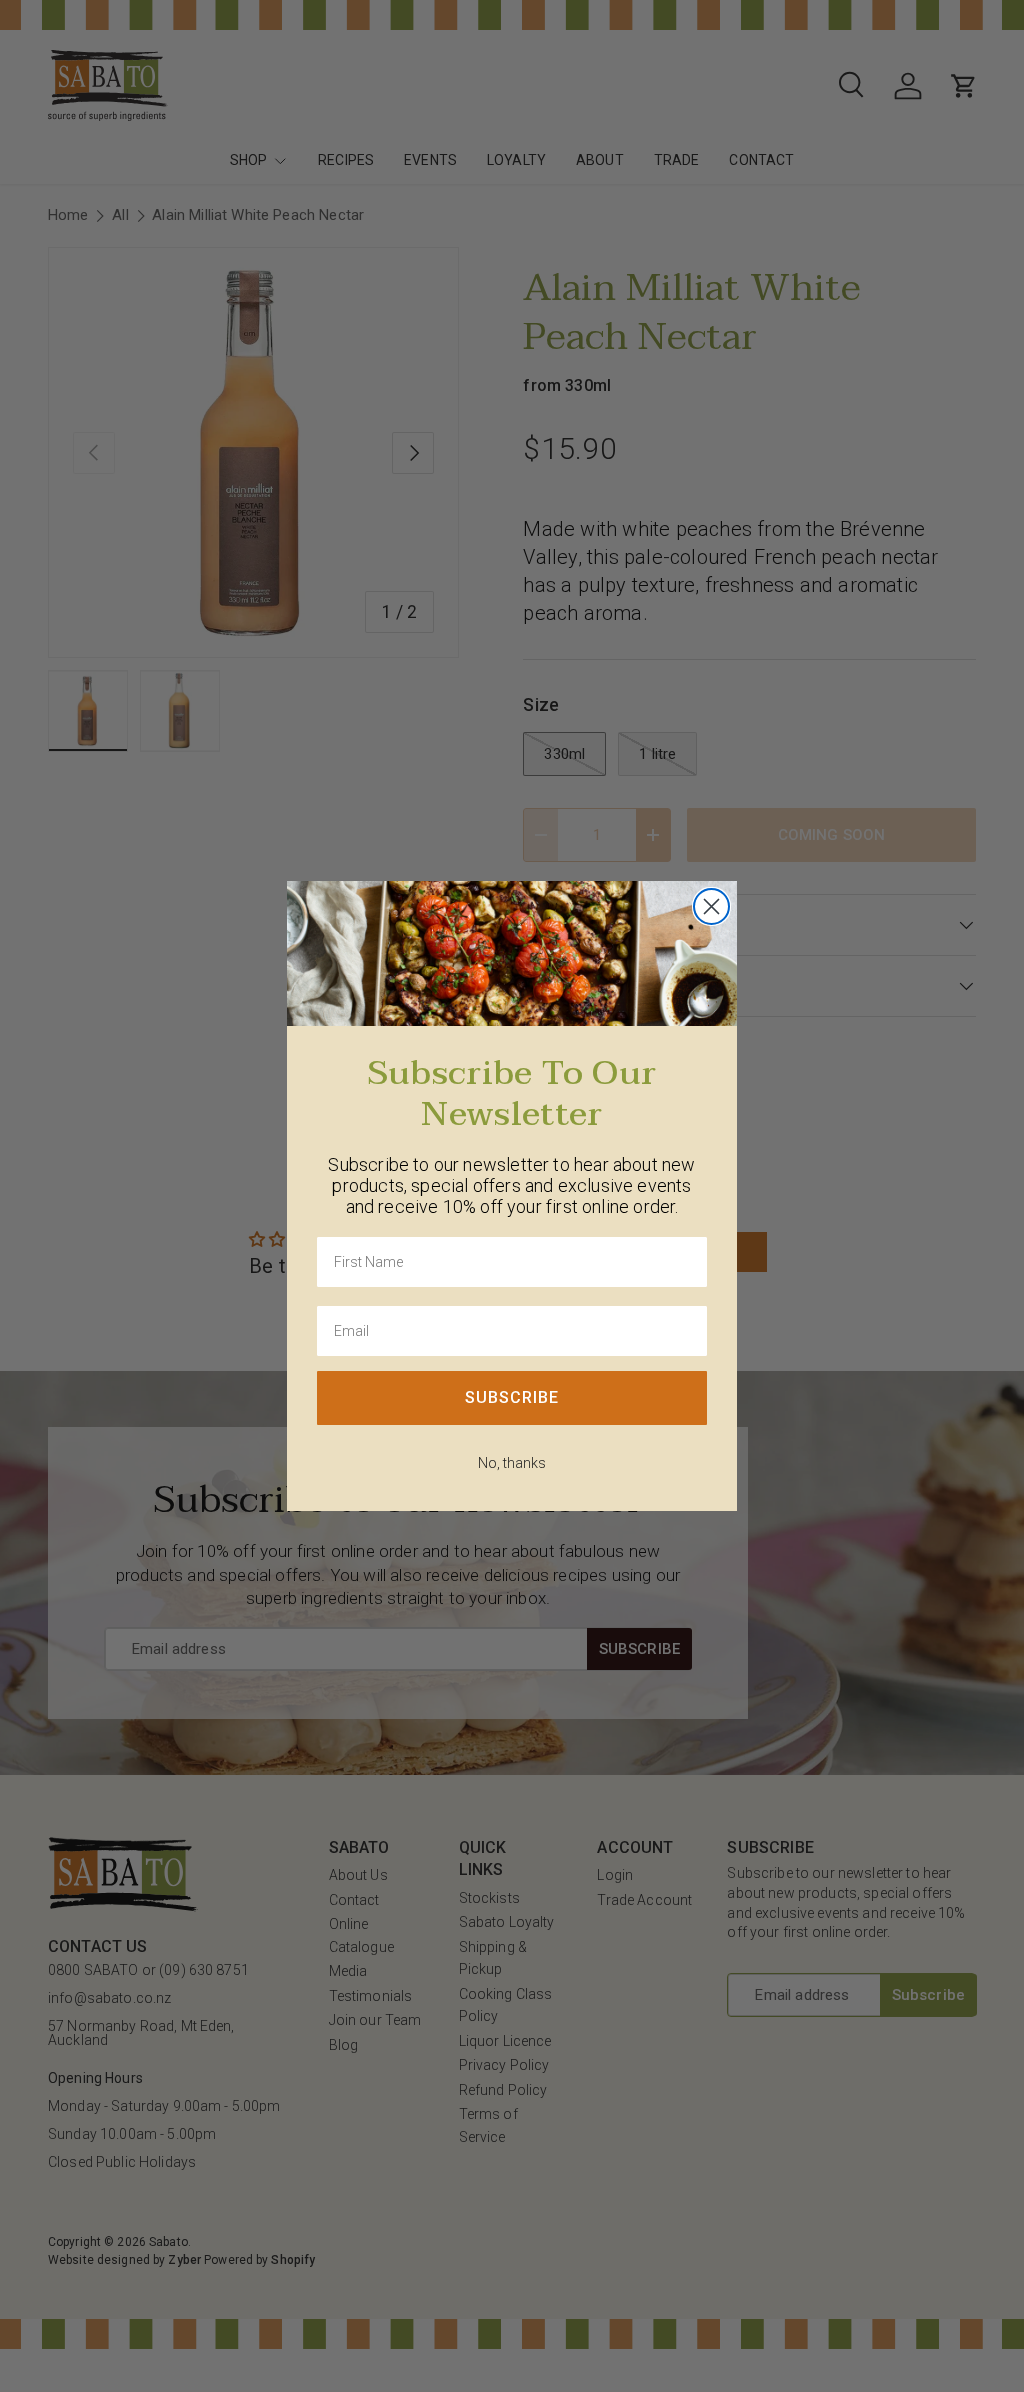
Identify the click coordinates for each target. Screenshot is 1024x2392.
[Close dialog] (711, 906)
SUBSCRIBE (512, 1397)
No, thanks (512, 1463)
